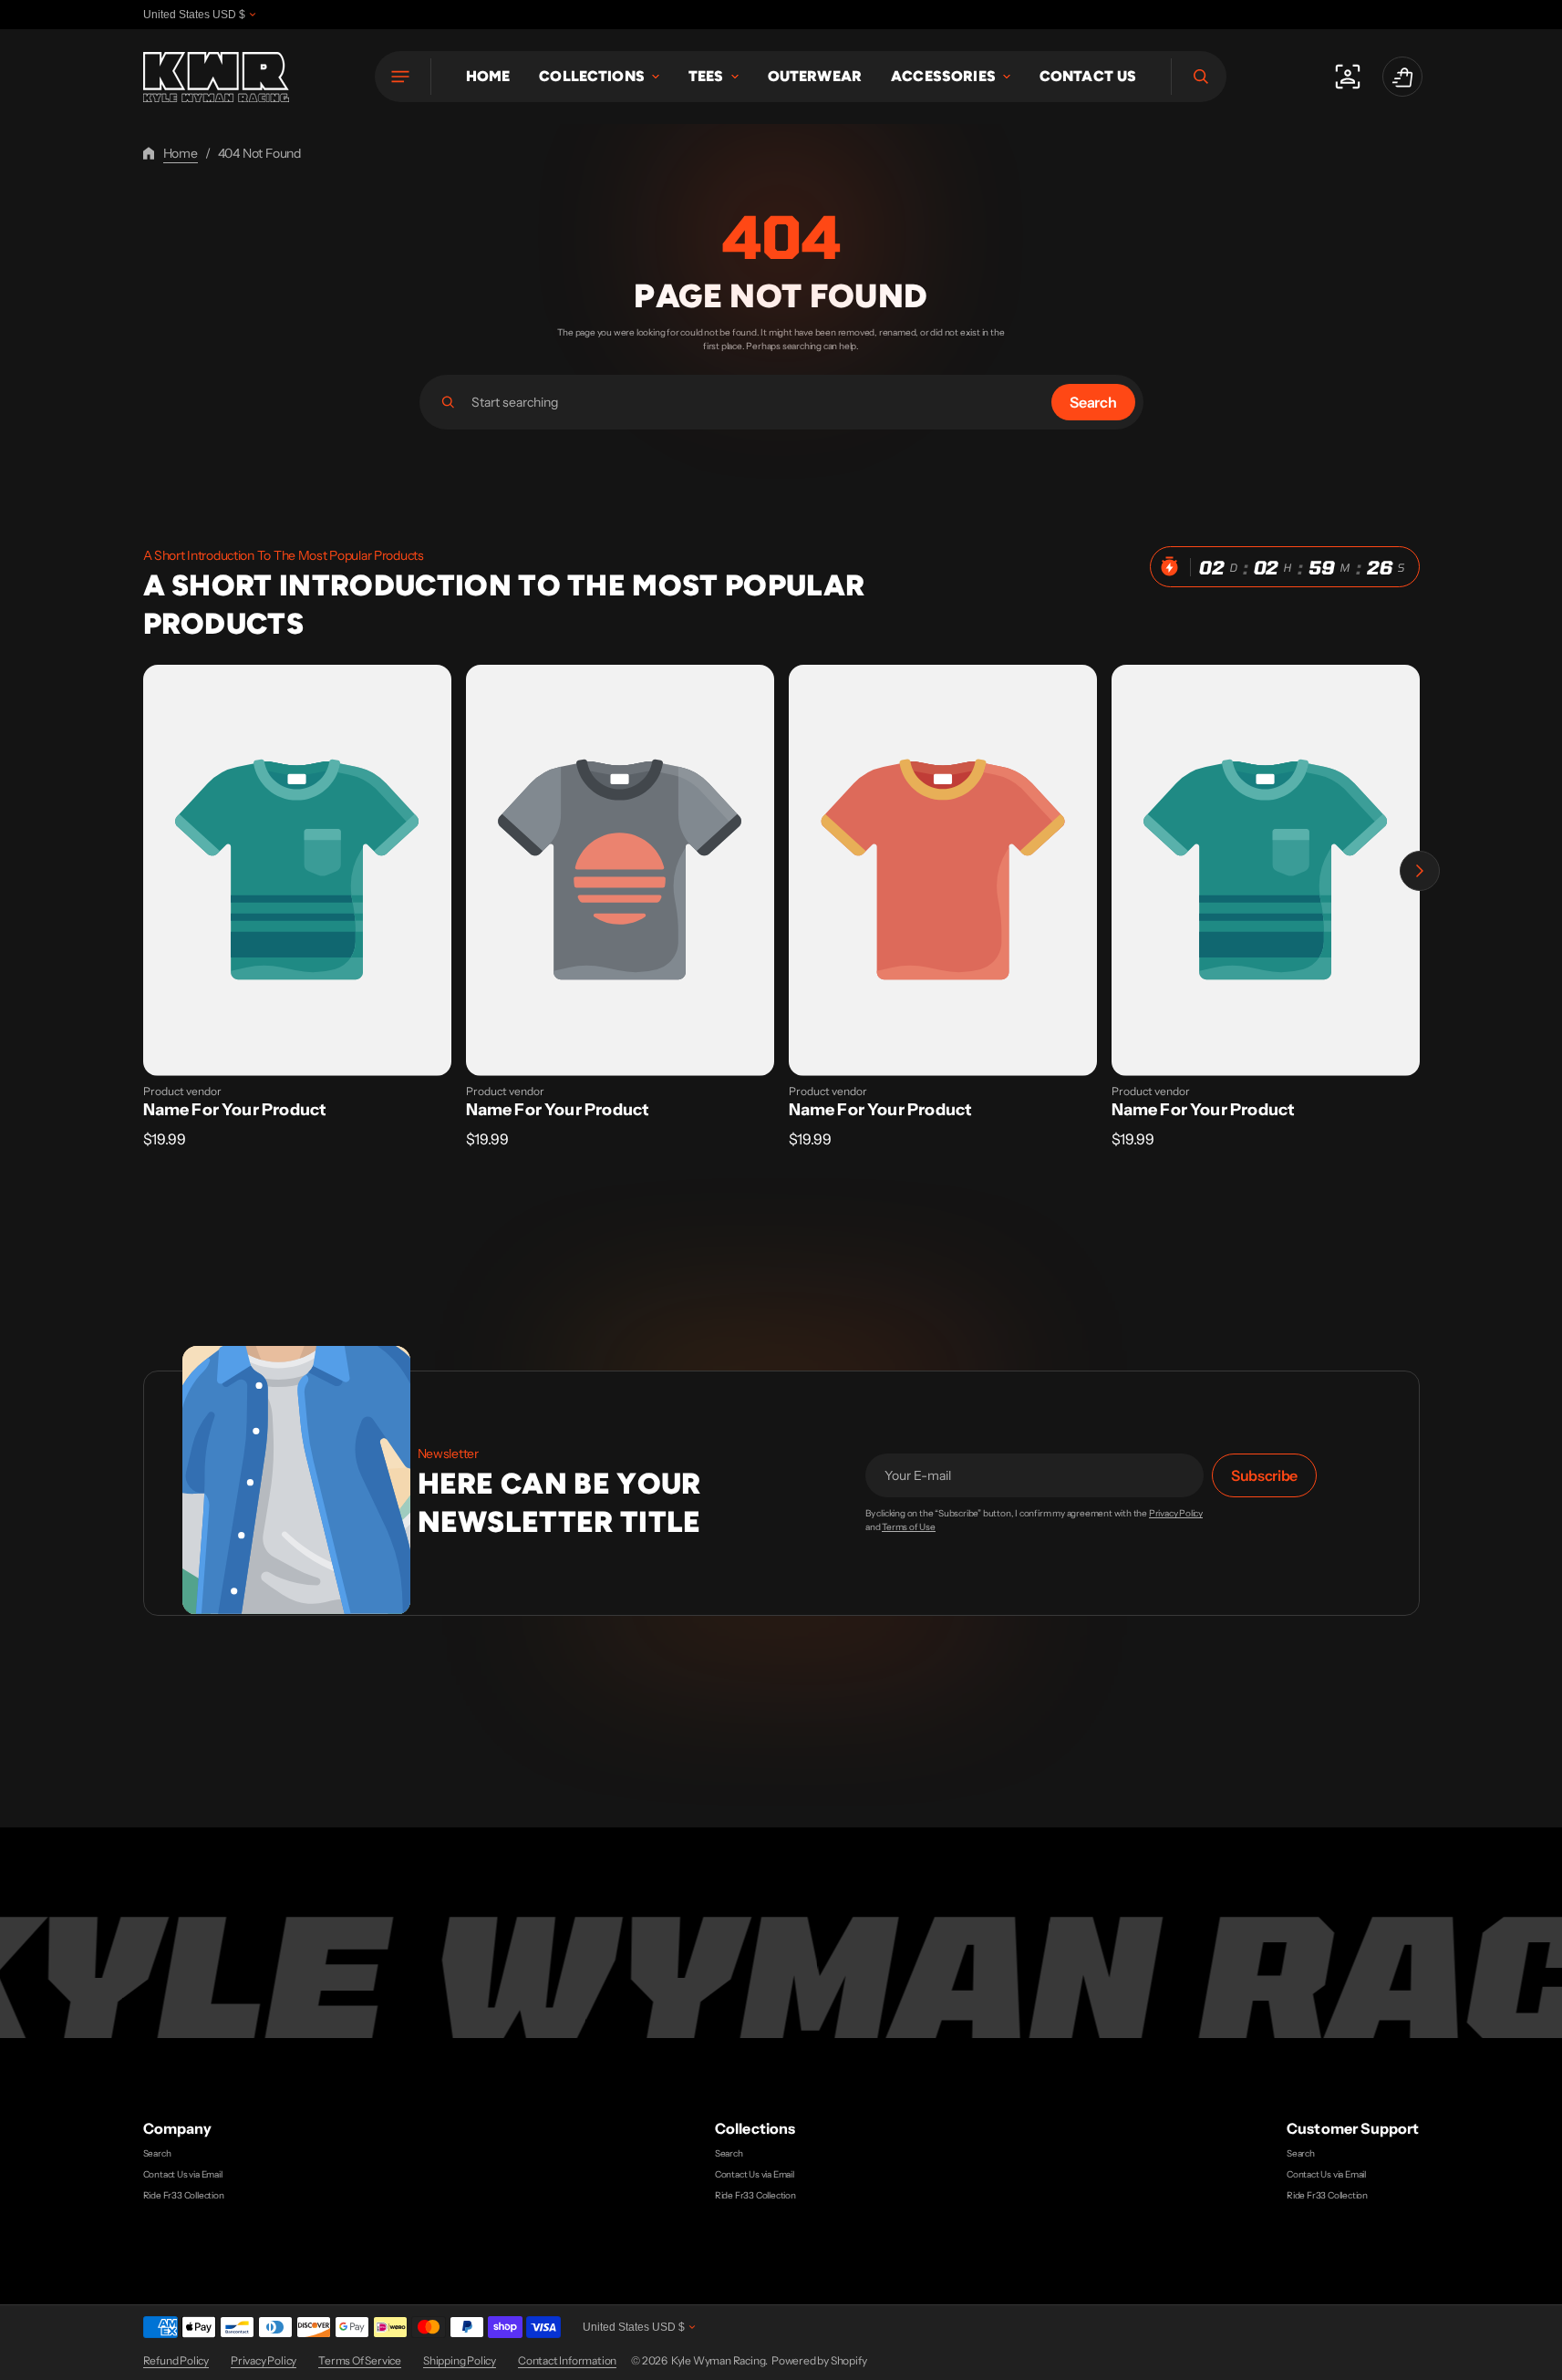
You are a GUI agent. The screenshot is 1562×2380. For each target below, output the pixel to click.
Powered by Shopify (819, 2360)
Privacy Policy (1176, 1514)
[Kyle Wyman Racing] (216, 77)
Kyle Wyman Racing (719, 2360)
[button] (1199, 77)
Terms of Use (909, 1527)
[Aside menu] (403, 77)
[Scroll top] (1540, 2358)
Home (181, 153)
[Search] (448, 402)
